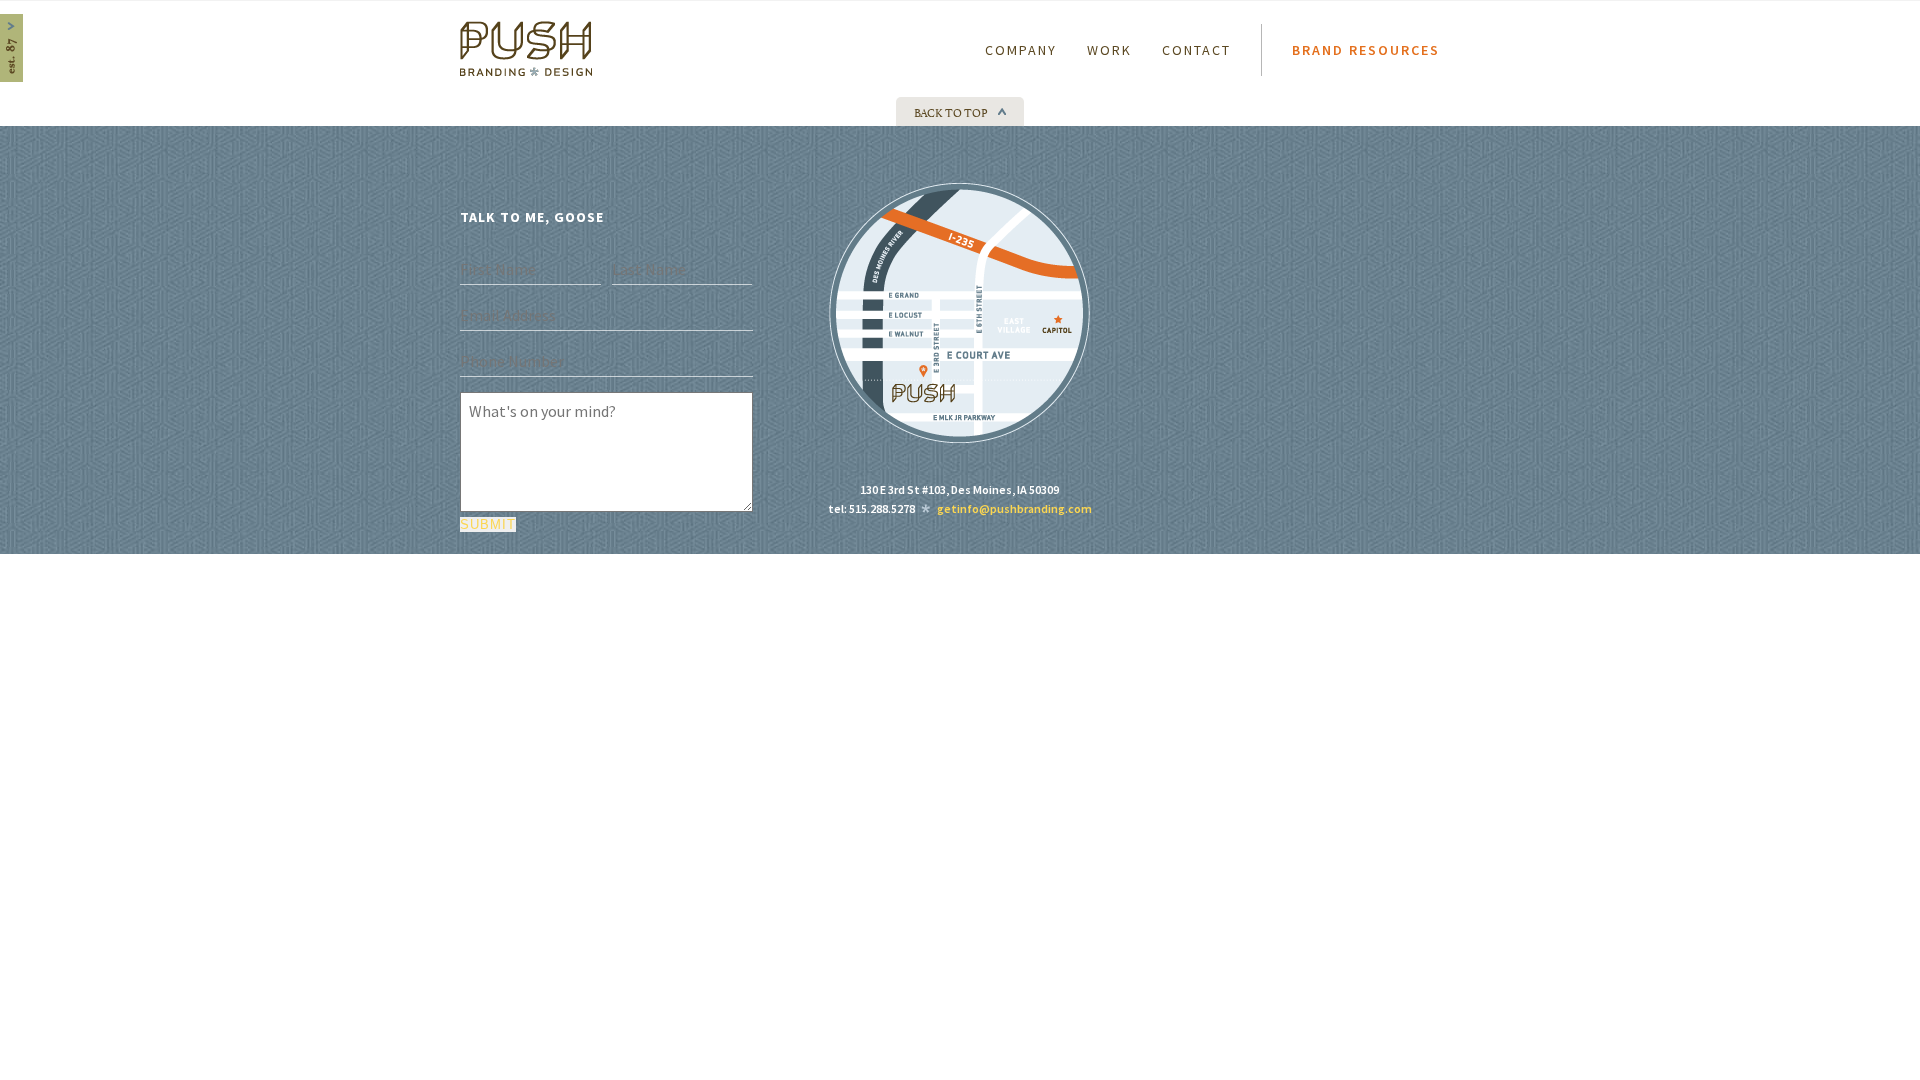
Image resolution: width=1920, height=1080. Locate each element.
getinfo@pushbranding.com (1014, 508)
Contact (1196, 50)
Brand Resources (1366, 50)
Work (1109, 50)
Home (472, 28)
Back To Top (951, 111)
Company (1021, 50)
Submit (488, 524)
